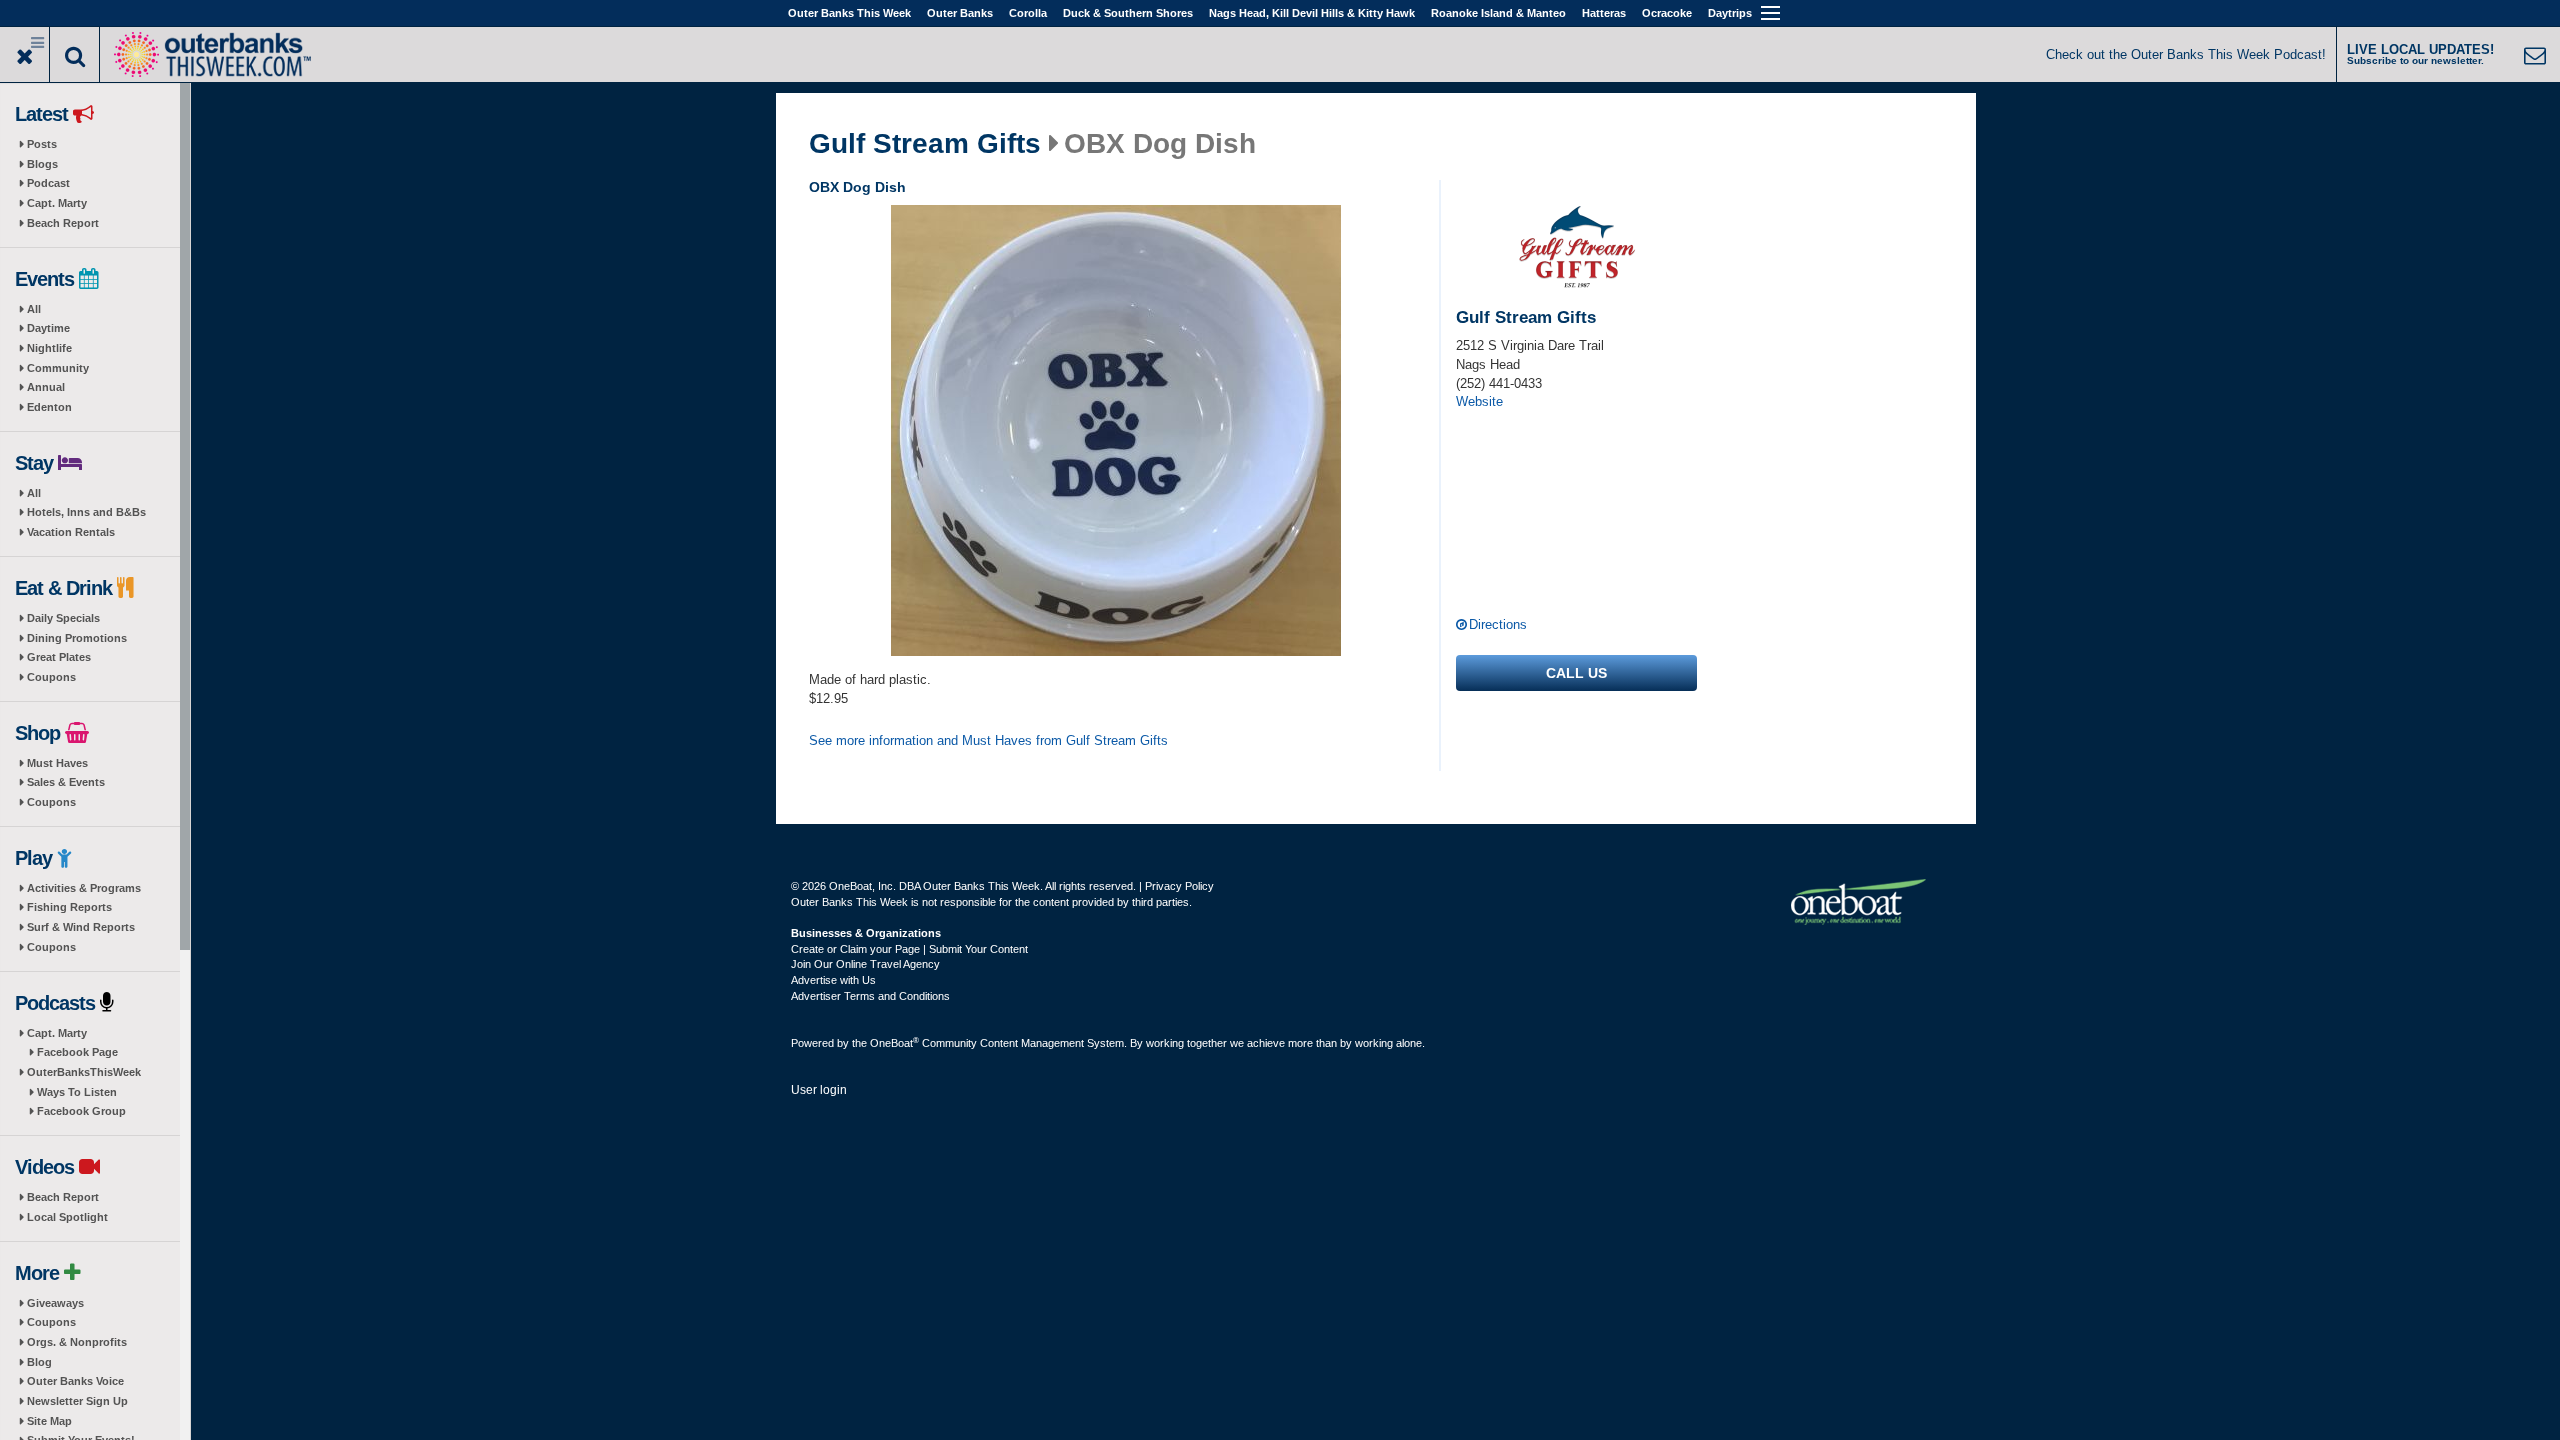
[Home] (212, 52)
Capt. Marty (57, 203)
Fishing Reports (69, 907)
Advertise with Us (833, 980)
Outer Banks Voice (75, 1381)
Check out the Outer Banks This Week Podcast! (2186, 54)
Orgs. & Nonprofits (77, 1342)
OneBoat (894, 1043)
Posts (42, 144)
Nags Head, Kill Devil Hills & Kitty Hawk (1312, 13)
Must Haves (57, 763)
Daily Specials (63, 618)
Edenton (49, 407)
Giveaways (55, 1303)
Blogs (42, 164)
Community (58, 368)
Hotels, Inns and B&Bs (86, 512)
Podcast (48, 183)
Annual (46, 387)
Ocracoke (1667, 13)
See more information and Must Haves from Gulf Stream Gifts (988, 740)
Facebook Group (81, 1111)
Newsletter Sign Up (77, 1401)
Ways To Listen (77, 1092)
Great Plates (59, 657)
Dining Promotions (77, 638)
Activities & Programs (84, 888)
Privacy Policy (1179, 886)
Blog (39, 1362)
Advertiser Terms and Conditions (870, 996)
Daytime (48, 328)
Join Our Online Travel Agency (865, 964)
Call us (1576, 673)
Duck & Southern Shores (1128, 13)
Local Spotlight (67, 1217)
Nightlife (49, 348)
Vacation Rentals (71, 532)
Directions (1498, 624)
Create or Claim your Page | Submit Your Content (909, 949)
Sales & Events (66, 782)
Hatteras (1604, 13)
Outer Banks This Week (849, 13)
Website (1479, 401)
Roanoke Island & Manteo (1498, 13)
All (34, 309)
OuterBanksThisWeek (84, 1072)
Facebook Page (77, 1052)
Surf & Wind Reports (81, 927)
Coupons (51, 677)
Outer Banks (960, 13)
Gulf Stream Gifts (925, 144)
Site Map (49, 1421)
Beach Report (63, 223)
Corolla (1028, 13)
